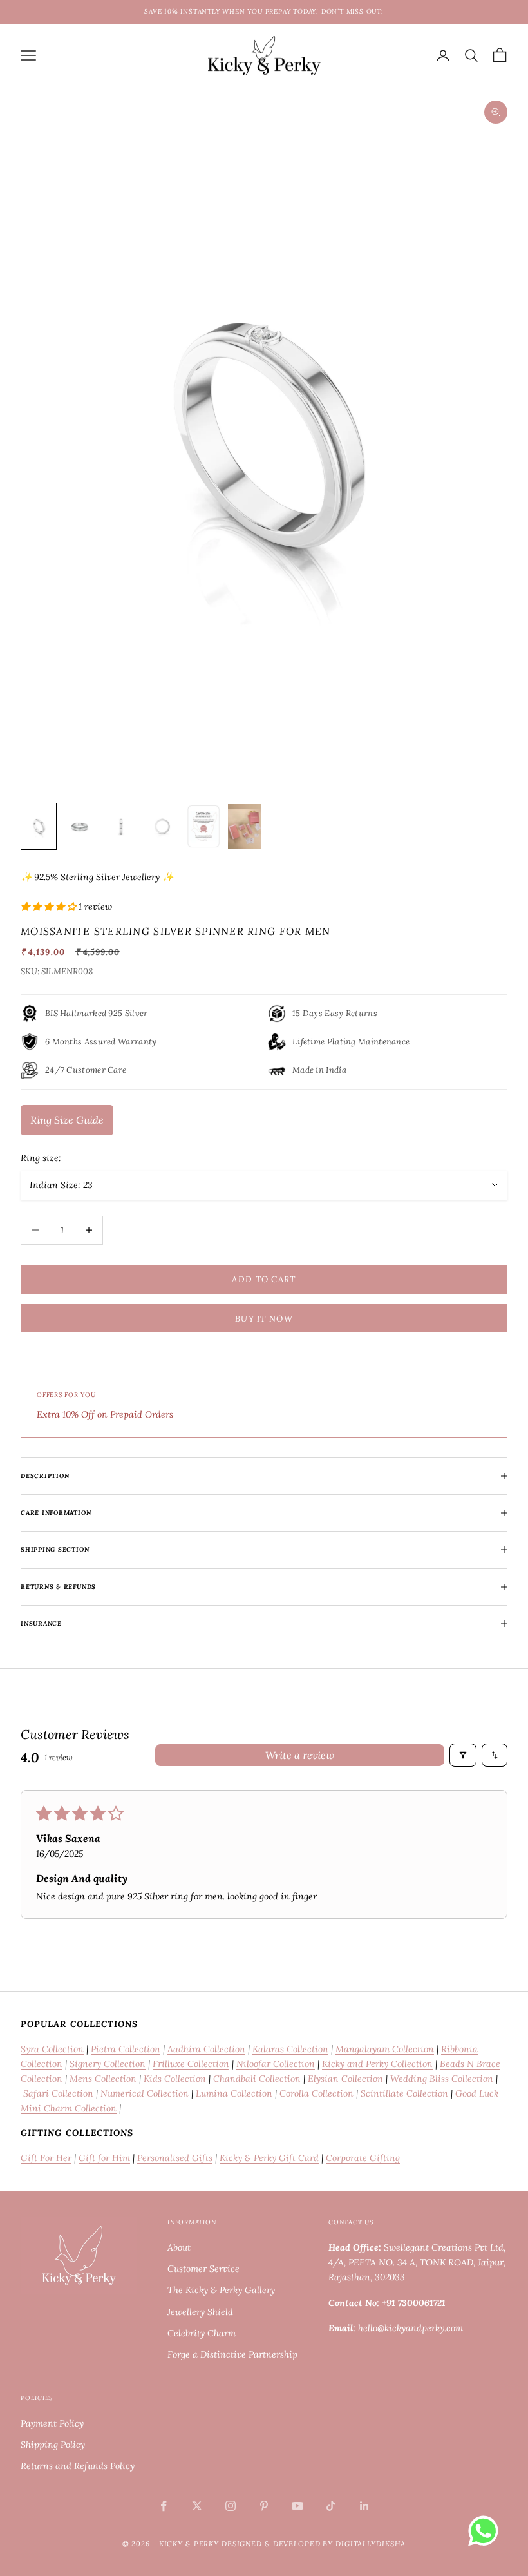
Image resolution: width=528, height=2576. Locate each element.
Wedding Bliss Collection (442, 2079)
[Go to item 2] (80, 826)
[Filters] (463, 1755)
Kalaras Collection (290, 2049)
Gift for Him (104, 2158)
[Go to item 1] (39, 826)
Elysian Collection (345, 2079)
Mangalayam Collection (385, 2049)
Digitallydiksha (371, 2544)
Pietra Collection (126, 2049)
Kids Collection (175, 2079)
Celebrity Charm (202, 2333)
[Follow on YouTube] (297, 2506)
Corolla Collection (316, 2093)
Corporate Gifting (363, 2158)
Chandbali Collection (257, 2079)
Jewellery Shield (200, 2312)
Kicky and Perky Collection (377, 2064)
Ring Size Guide (67, 1120)
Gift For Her (46, 2158)
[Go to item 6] (245, 826)
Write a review (300, 1755)
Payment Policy (52, 2423)
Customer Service (203, 2269)
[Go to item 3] (121, 826)
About (179, 2247)
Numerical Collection (145, 2093)
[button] (50, 907)
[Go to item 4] (162, 826)
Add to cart (264, 1279)
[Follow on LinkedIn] (364, 2506)
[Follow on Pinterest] (264, 2506)
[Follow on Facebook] (164, 2506)
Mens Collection (103, 2079)
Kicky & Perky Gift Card (269, 2158)
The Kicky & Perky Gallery (221, 2290)
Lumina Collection (233, 2093)
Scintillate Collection (404, 2093)
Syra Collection (52, 2049)
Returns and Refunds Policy (78, 2466)
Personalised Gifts (175, 2158)
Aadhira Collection (206, 2049)
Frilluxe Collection (191, 2064)
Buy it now (264, 1319)
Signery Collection (108, 2064)
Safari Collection (58, 2093)
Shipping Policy (53, 2445)
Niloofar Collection (276, 2064)
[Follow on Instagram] (231, 2506)
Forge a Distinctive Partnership (232, 2354)
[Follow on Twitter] (197, 2506)
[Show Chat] (486, 2531)
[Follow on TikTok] (331, 2506)
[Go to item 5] (203, 826)
